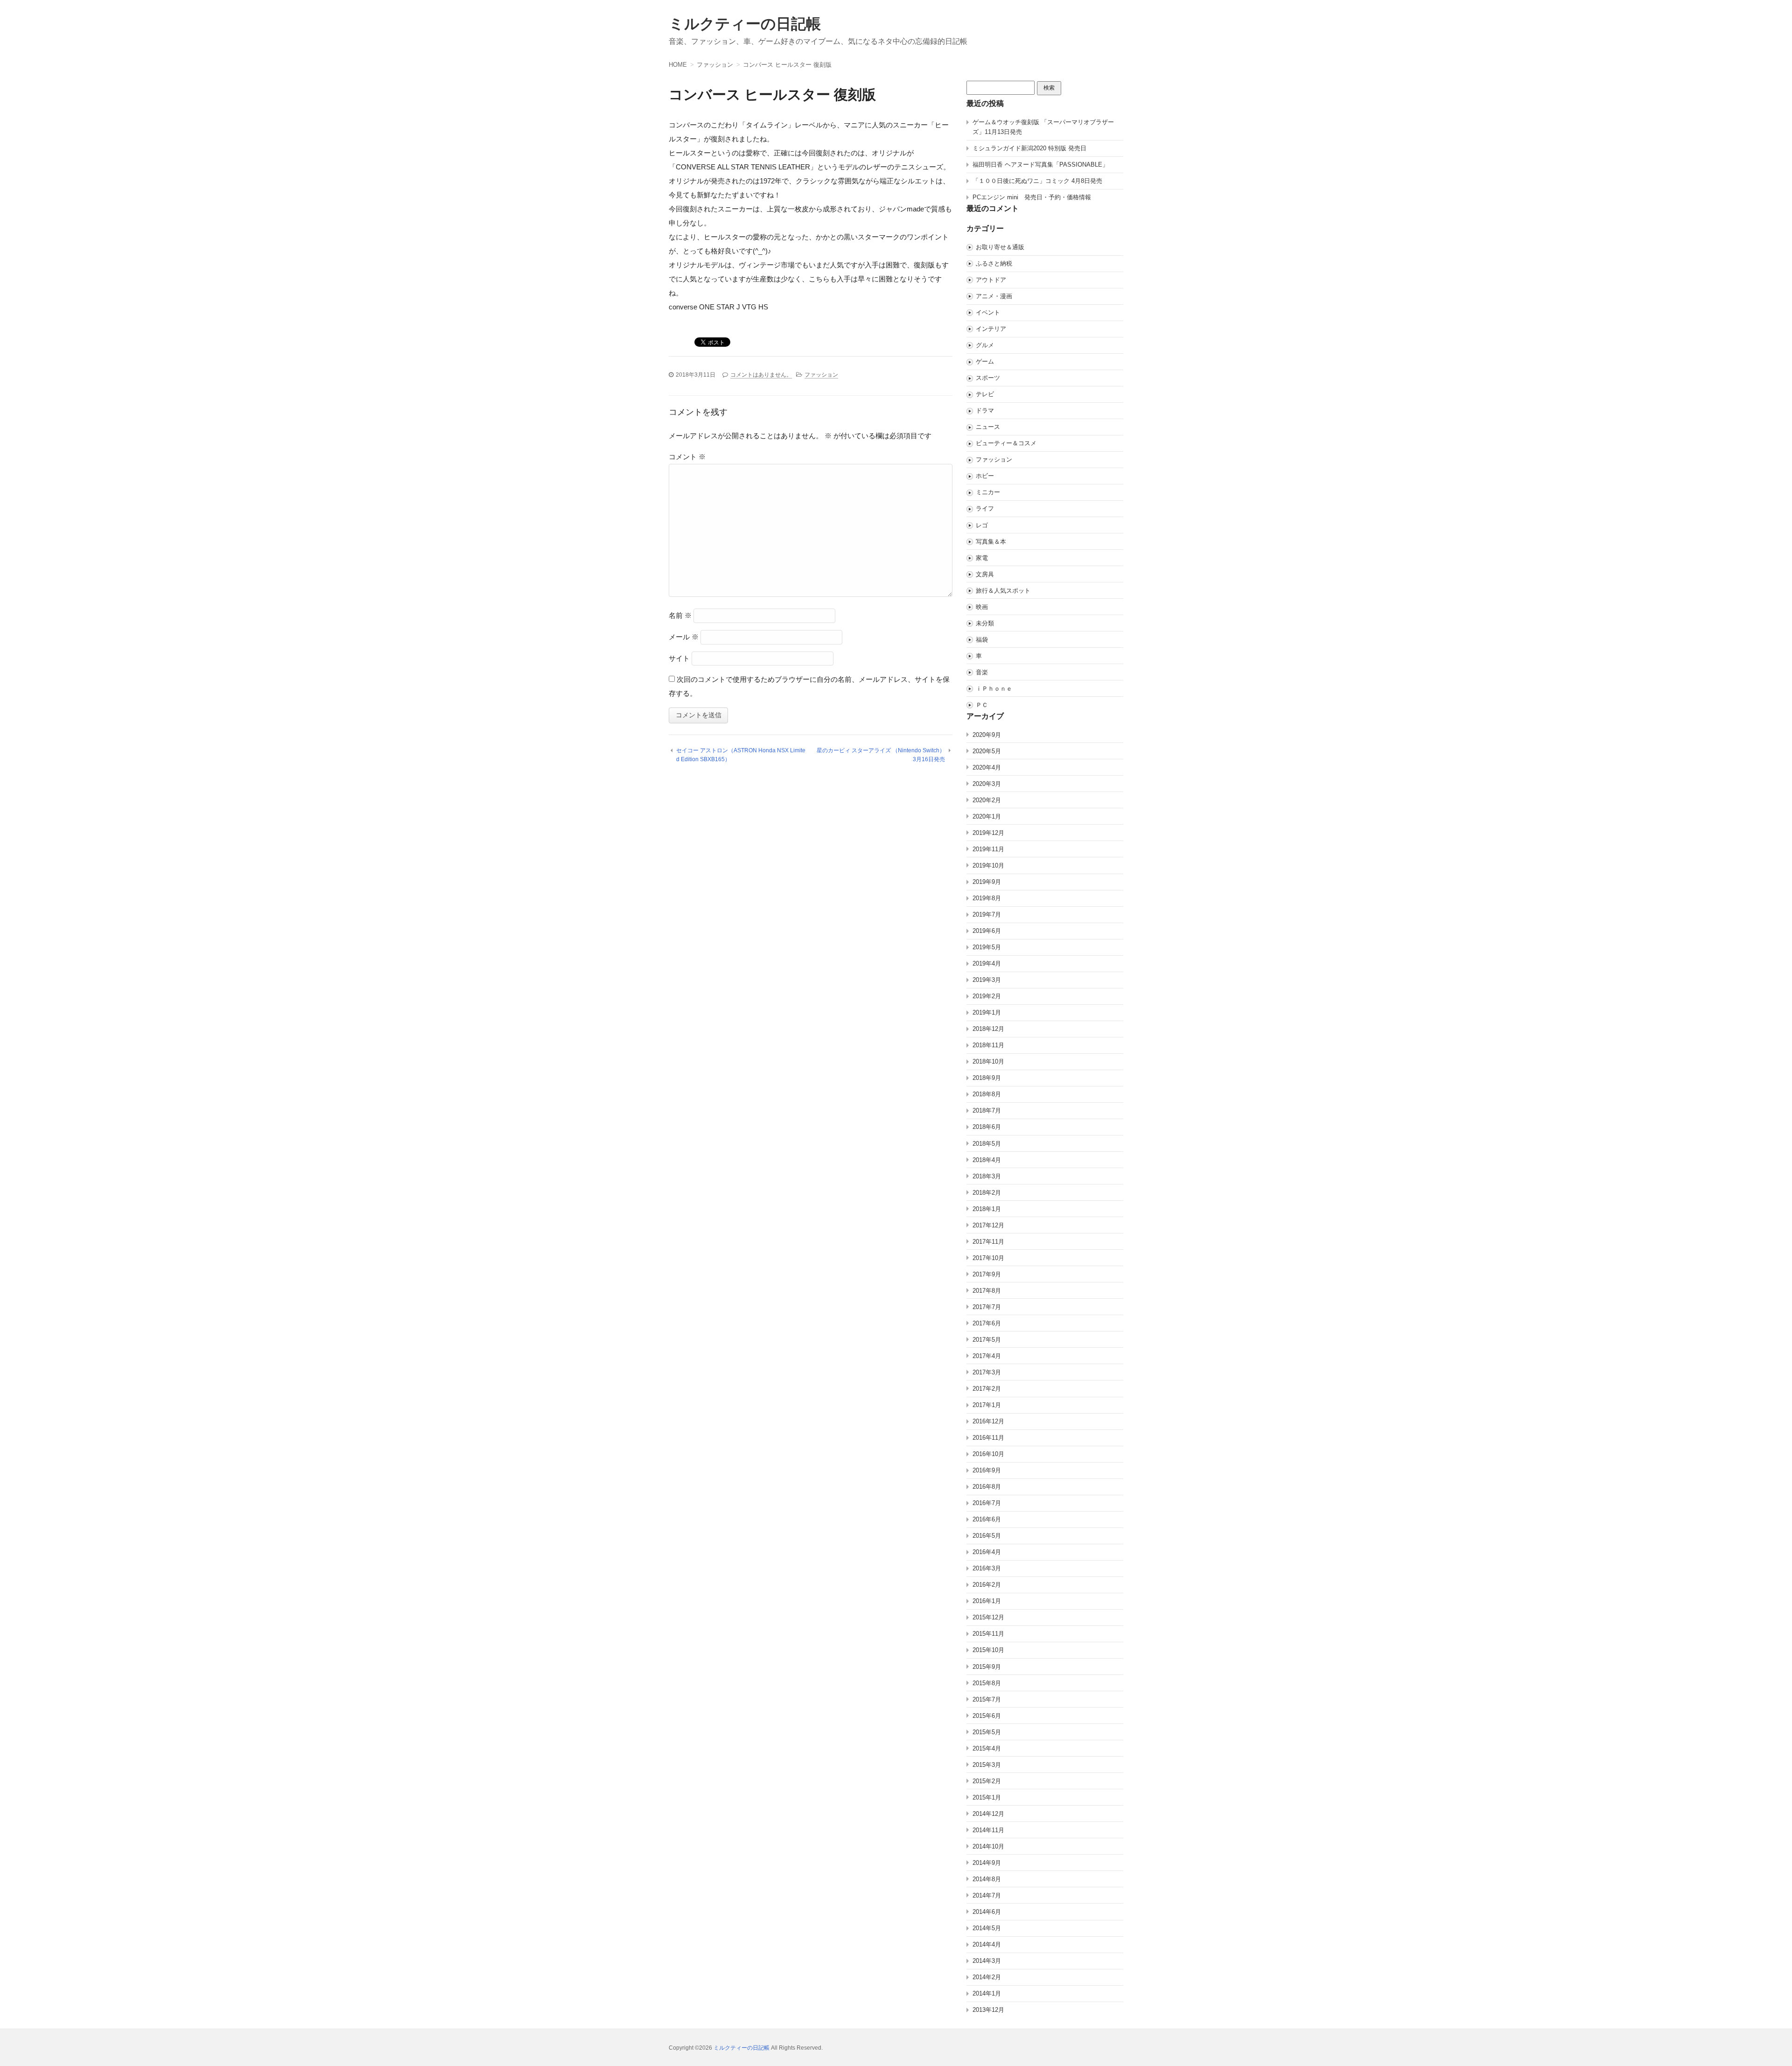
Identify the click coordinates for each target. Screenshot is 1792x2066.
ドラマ (985, 410)
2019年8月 (987, 898)
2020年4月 (987, 767)
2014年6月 (987, 1912)
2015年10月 (988, 1650)
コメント (687, 457)
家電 (982, 558)
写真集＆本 (991, 542)
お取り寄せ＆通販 (1000, 247)
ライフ (985, 508)
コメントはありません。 (761, 375)
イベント (988, 312)
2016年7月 (987, 1503)
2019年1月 (987, 1012)
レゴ (982, 525)
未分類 (985, 623)
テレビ (985, 394)
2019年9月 (987, 882)
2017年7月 (987, 1307)
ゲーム (985, 361)
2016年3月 (987, 1568)
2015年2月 (987, 1781)
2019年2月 (987, 996)
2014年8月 (987, 1879)
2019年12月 (988, 833)
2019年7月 (987, 914)
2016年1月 (987, 1601)
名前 (680, 615)
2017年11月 (988, 1242)
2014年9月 (987, 1863)
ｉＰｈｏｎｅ (994, 689)
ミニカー (988, 492)
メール (684, 637)
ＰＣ (982, 705)
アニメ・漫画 (994, 296)
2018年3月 (987, 1176)
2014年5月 (987, 1928)
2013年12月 (988, 2010)
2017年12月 (988, 1225)
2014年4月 (987, 1944)
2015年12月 (988, 1617)
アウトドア (991, 280)
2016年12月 (988, 1421)
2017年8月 (987, 1291)
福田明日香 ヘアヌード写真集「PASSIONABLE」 (1040, 165)
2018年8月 (987, 1094)
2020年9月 (987, 735)
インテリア (991, 329)
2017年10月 (988, 1258)
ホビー (985, 476)
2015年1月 (987, 1797)
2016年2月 (987, 1585)
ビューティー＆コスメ (1006, 443)
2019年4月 (987, 963)
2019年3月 (987, 980)
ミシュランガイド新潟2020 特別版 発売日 (1029, 148)
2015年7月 (987, 1699)
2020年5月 (987, 751)
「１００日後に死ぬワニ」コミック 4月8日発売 (1037, 181)
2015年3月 (987, 1765)
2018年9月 (987, 1078)
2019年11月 (988, 849)
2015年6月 (987, 1716)
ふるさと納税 (994, 263)
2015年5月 (987, 1732)
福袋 (982, 640)
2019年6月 (987, 931)
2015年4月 (987, 1748)
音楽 (982, 672)
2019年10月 (988, 865)
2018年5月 (987, 1144)
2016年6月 (987, 1519)
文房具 (985, 574)
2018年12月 (988, 1029)
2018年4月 (987, 1160)
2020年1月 (987, 816)
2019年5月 (987, 947)
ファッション (821, 375)
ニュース (988, 427)
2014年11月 (988, 1830)
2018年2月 (987, 1193)
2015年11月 (988, 1634)
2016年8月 (987, 1487)
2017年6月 (987, 1323)
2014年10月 (988, 1846)
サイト (679, 658)
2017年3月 (987, 1372)
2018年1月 (987, 1209)
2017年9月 (987, 1274)
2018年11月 (988, 1045)
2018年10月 (988, 1061)
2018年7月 (987, 1110)
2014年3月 (987, 1961)
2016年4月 (987, 1552)
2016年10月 (988, 1454)
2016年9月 (987, 1470)
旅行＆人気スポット (1003, 591)
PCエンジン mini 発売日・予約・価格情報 (1032, 197)
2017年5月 (987, 1340)
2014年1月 (987, 1993)
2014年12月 (988, 1814)
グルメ (985, 345)
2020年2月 (987, 800)
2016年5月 (987, 1536)
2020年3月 (987, 784)
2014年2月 (987, 1977)
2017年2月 (987, 1389)
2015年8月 (987, 1683)
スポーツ (988, 378)
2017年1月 (987, 1405)
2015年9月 (987, 1667)
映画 (982, 607)
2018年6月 (987, 1127)
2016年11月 (988, 1438)
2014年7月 (987, 1895)
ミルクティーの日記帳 (745, 24)
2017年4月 (987, 1356)
